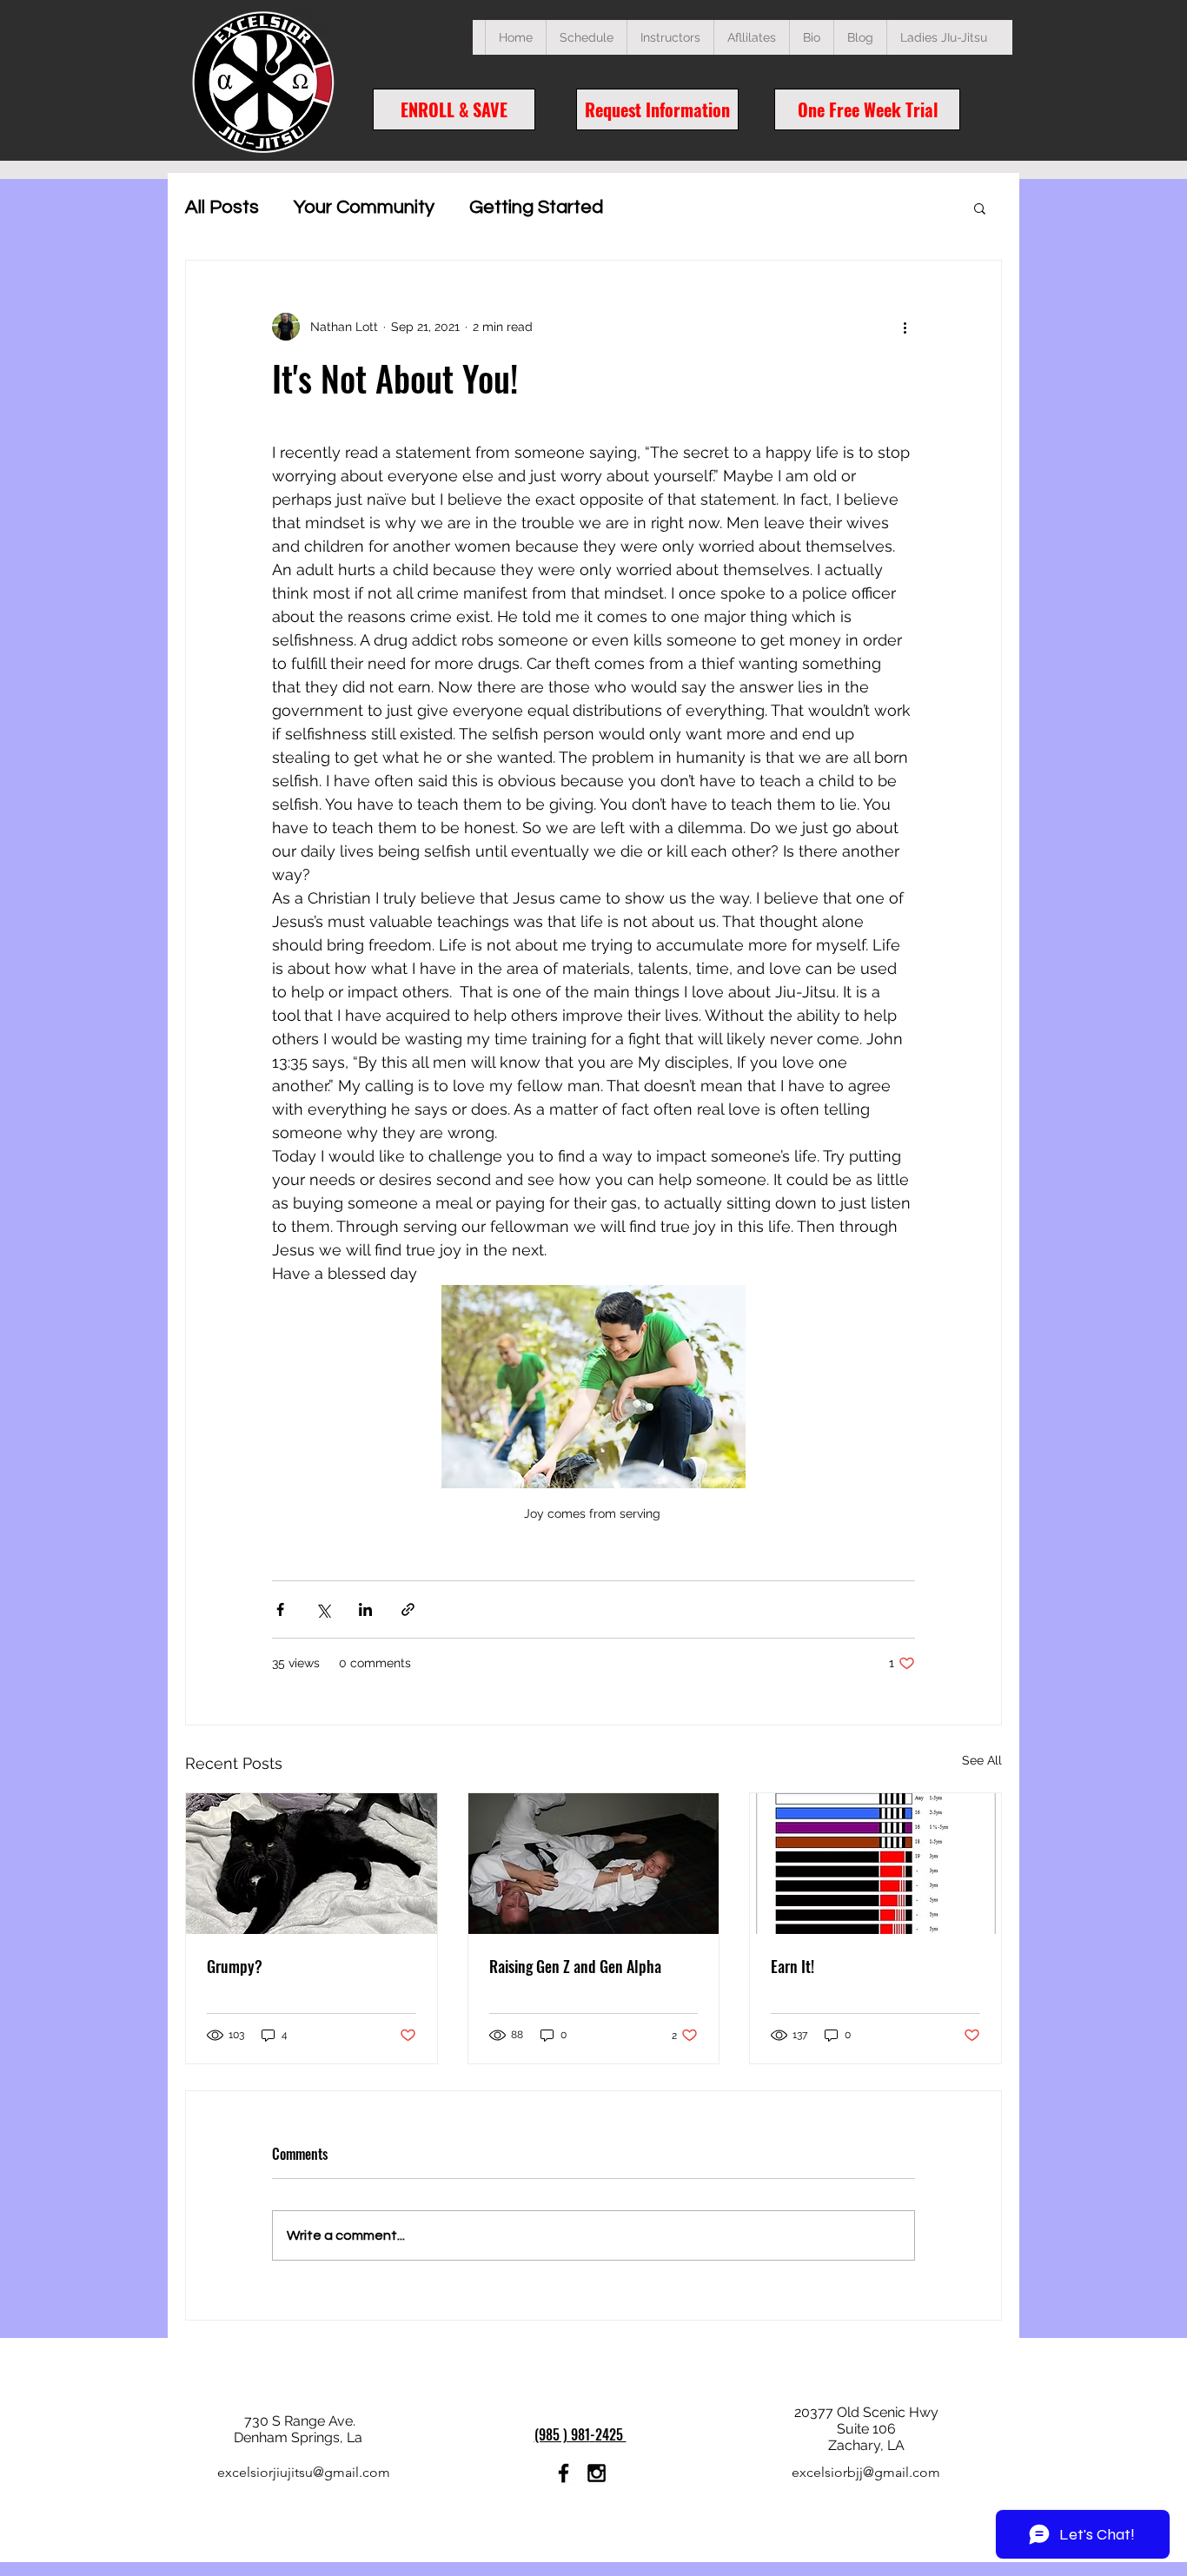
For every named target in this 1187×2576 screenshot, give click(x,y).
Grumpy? (235, 1966)
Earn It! (792, 1966)
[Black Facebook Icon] (564, 2473)
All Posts (222, 207)
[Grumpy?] (312, 1864)
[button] (586, 37)
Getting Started (536, 207)
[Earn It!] (875, 1864)
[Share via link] (408, 1609)
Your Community (364, 207)
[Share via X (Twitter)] (323, 1609)
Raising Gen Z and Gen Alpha (575, 1966)
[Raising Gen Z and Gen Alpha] (594, 1864)
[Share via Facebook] (280, 1609)
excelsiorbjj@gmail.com (866, 2472)
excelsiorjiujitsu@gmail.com (304, 2472)
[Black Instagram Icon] (597, 2473)
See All (982, 1760)
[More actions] (905, 327)
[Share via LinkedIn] (365, 1609)
